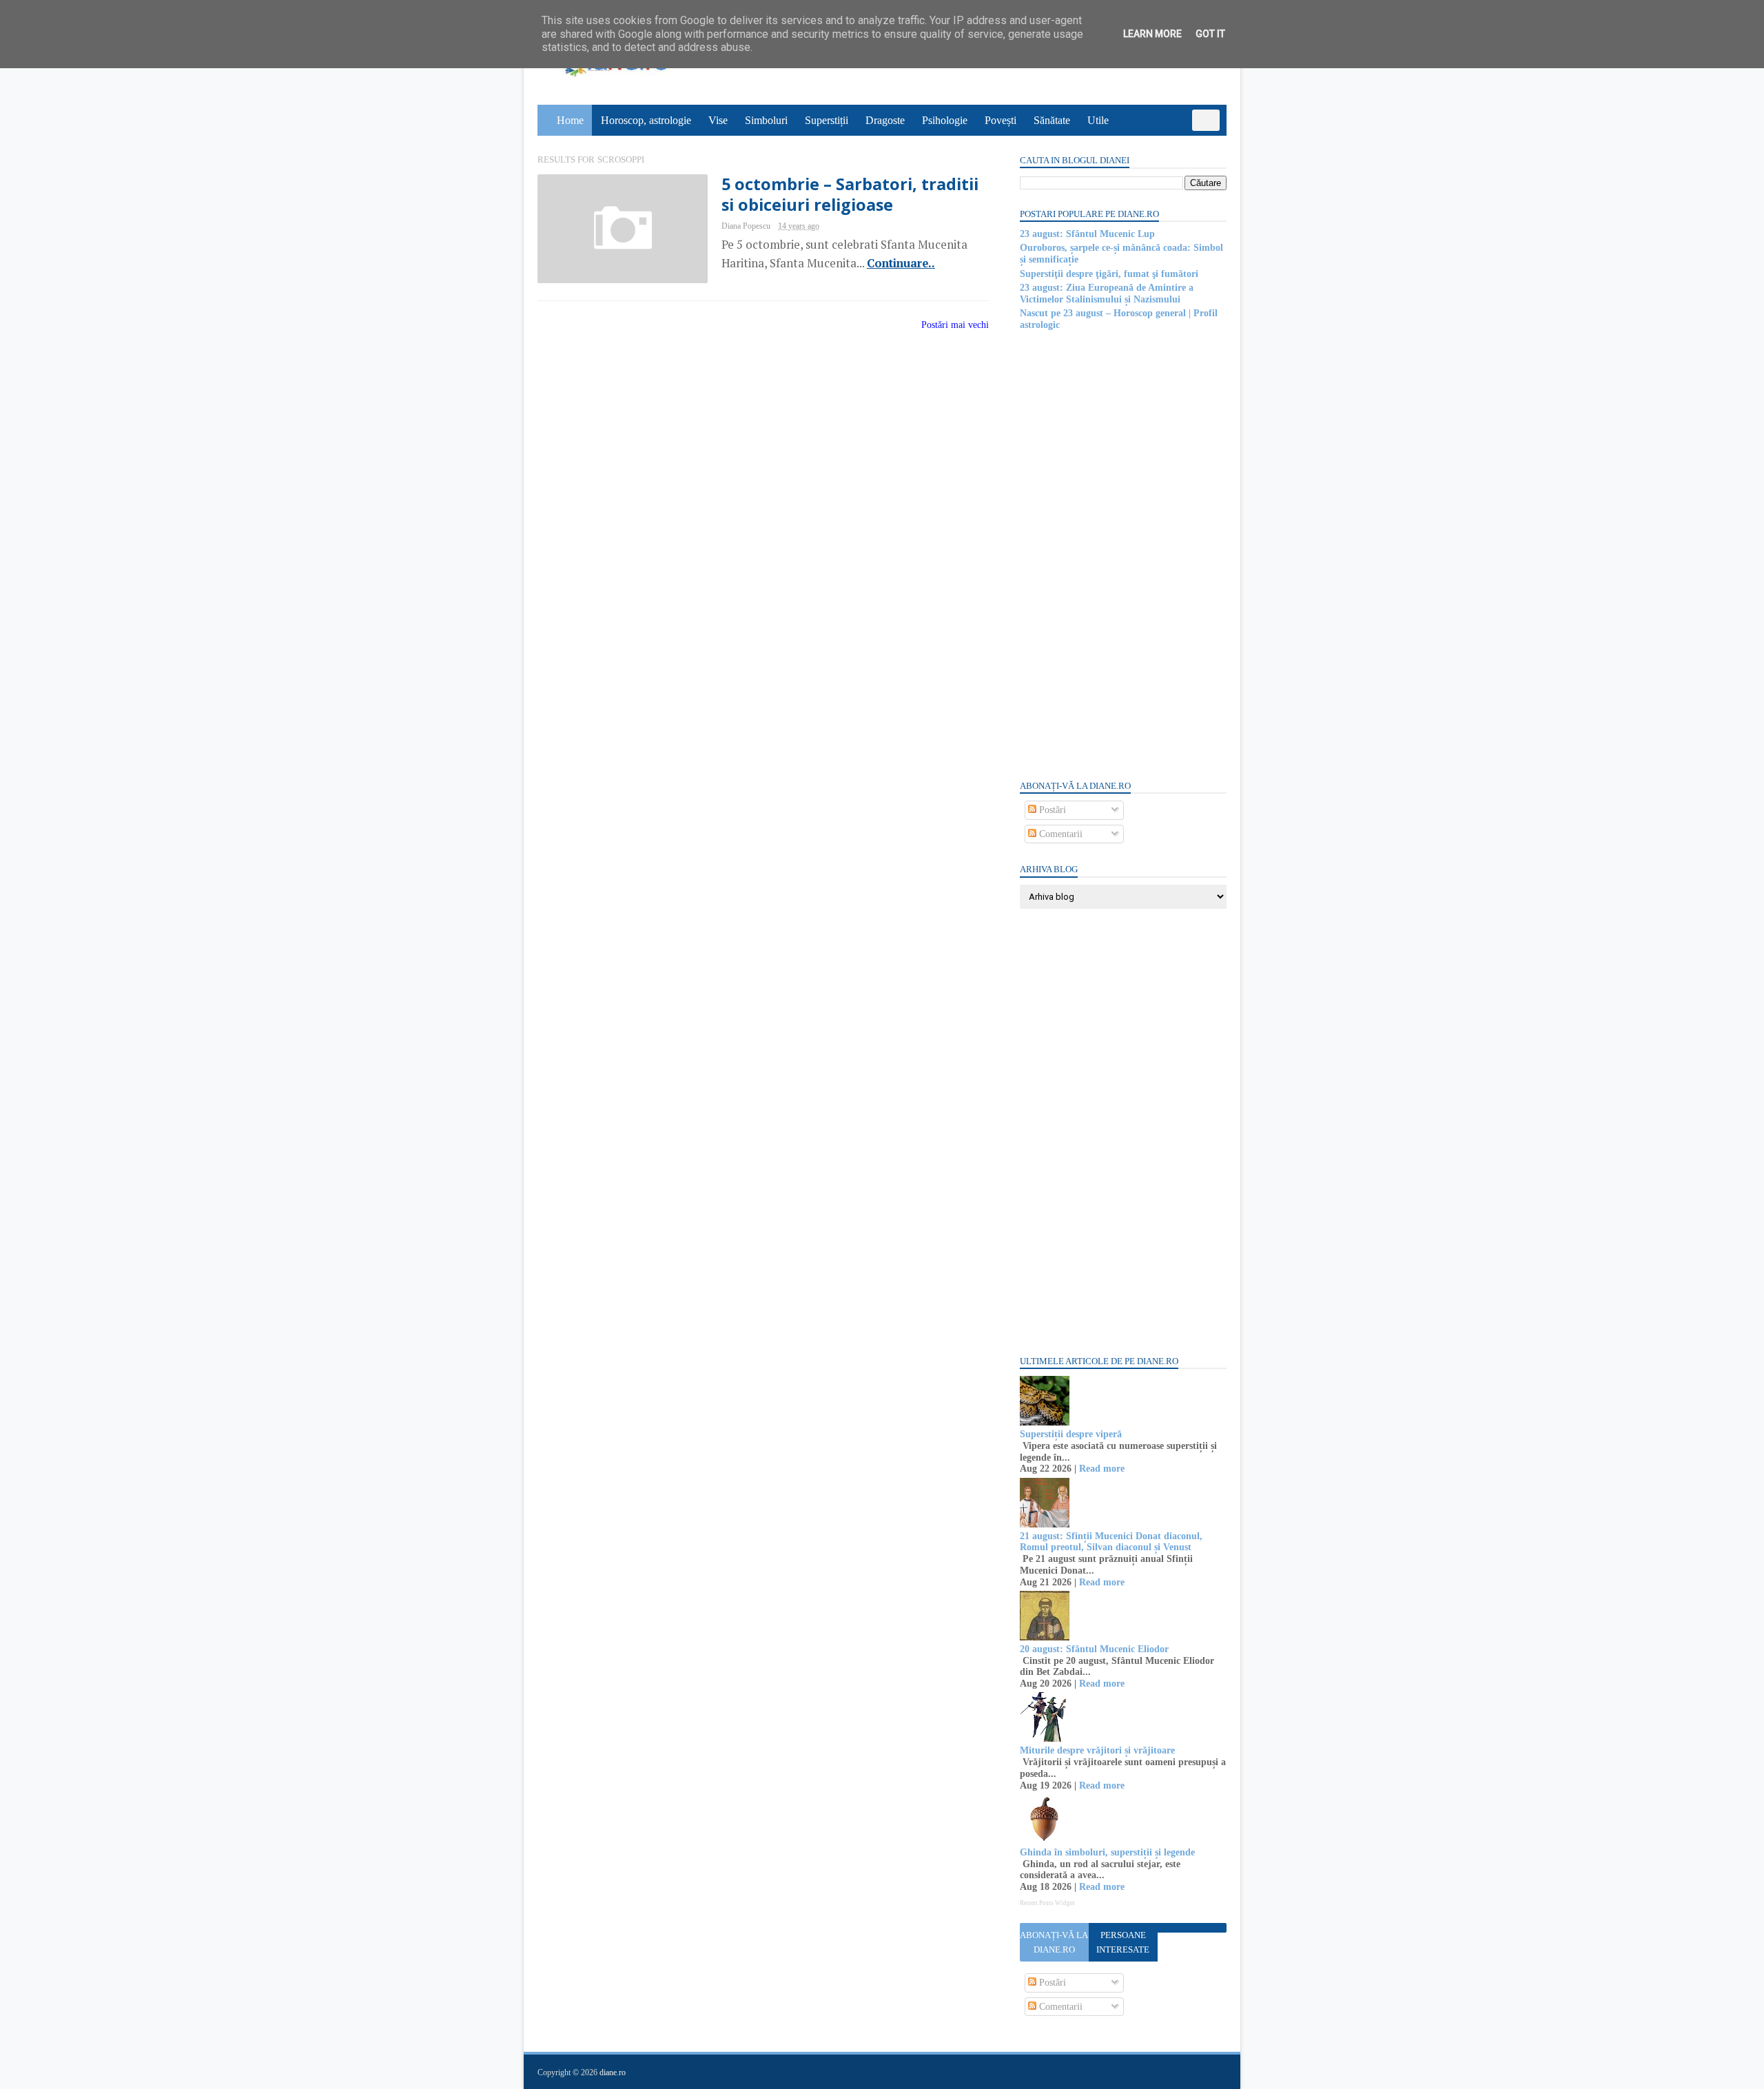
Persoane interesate (1123, 1942)
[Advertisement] (1123, 554)
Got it (1210, 34)
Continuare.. (901, 263)
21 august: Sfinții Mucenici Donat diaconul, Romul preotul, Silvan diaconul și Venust (1111, 1542)
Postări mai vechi (955, 325)
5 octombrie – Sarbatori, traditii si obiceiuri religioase (850, 194)
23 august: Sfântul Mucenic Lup (1087, 234)
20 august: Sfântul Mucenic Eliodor (1094, 1649)
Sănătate (1052, 120)
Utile (1098, 120)
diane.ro (613, 2072)
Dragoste (885, 120)
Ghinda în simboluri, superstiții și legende (1107, 1852)
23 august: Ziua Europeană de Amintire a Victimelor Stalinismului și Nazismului (1107, 294)
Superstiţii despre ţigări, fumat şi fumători (1109, 274)
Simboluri (766, 120)
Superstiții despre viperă (1071, 1434)
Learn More (1152, 34)
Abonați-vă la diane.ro (1054, 1942)
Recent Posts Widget (1047, 1903)
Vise (718, 120)
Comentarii (1059, 834)
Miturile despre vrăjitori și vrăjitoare (1097, 1750)
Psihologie (945, 120)
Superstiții (827, 120)
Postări (1051, 810)
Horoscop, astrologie (646, 120)
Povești (1001, 120)
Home (570, 120)
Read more (1102, 1469)
